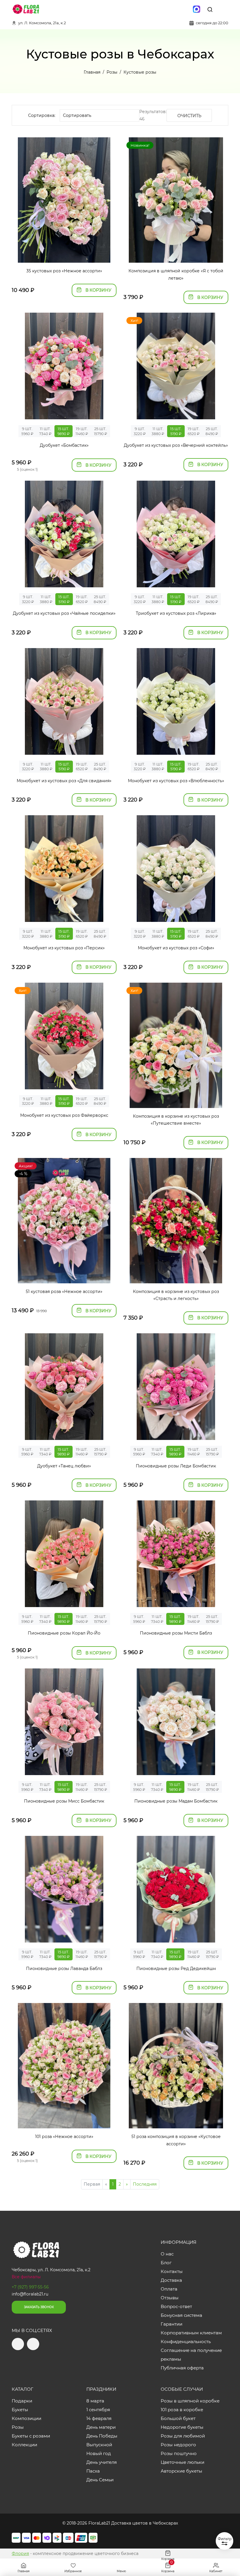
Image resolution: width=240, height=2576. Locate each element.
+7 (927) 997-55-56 (30, 2287)
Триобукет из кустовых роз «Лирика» (176, 613)
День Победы (102, 2436)
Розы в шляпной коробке (190, 2401)
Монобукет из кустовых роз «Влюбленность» (176, 781)
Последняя (145, 2184)
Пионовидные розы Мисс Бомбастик (64, 1801)
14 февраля (99, 2418)
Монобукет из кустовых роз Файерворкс (64, 1115)
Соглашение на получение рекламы (191, 2355)
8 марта (95, 2401)
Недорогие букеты (182, 2427)
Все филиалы (26, 2277)
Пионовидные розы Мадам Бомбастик (176, 1801)
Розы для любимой (183, 2436)
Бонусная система (181, 2315)
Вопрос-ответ (176, 2306)
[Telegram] (172, 9)
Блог (166, 2263)
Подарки (22, 2401)
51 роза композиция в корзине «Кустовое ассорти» (176, 2140)
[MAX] (196, 9)
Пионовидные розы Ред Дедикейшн (176, 1969)
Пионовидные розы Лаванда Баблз (64, 1969)
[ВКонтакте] (184, 9)
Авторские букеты (181, 2471)
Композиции (26, 2418)
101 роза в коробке (182, 2410)
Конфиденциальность (186, 2342)
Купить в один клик (64, 255)
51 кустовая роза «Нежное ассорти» (64, 1292)
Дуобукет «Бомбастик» (64, 445)
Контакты (172, 2271)
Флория (20, 2554)
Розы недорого (178, 2445)
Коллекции (24, 2445)
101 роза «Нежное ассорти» (64, 2137)
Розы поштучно (179, 2453)
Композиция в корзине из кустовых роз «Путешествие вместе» (176, 1120)
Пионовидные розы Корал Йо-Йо (64, 1633)
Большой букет (178, 2418)
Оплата (169, 2289)
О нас (167, 2254)
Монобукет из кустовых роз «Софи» (176, 948)
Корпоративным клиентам (191, 2333)
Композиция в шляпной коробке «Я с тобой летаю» (176, 275)
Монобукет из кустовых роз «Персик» (64, 948)
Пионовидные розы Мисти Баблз (176, 1633)
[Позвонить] (223, 9)
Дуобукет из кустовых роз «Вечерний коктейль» (176, 445)
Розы (18, 2427)
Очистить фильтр (189, 117)
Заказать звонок (39, 2307)
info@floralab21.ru (30, 2294)
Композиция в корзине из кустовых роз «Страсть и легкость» (176, 1295)
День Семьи (100, 2480)
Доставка (171, 2280)
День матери (101, 2427)
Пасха (93, 2471)
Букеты (20, 2410)
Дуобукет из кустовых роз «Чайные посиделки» (64, 613)
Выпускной (99, 2445)
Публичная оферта (182, 2368)
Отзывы (170, 2298)
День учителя (102, 2462)
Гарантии (172, 2324)
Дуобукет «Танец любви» (64, 1466)
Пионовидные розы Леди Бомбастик (176, 1466)
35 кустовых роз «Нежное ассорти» (64, 271)
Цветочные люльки (182, 2462)
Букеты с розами (31, 2436)
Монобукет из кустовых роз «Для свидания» (64, 781)
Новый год (99, 2453)
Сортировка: (42, 115)
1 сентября (98, 2410)
